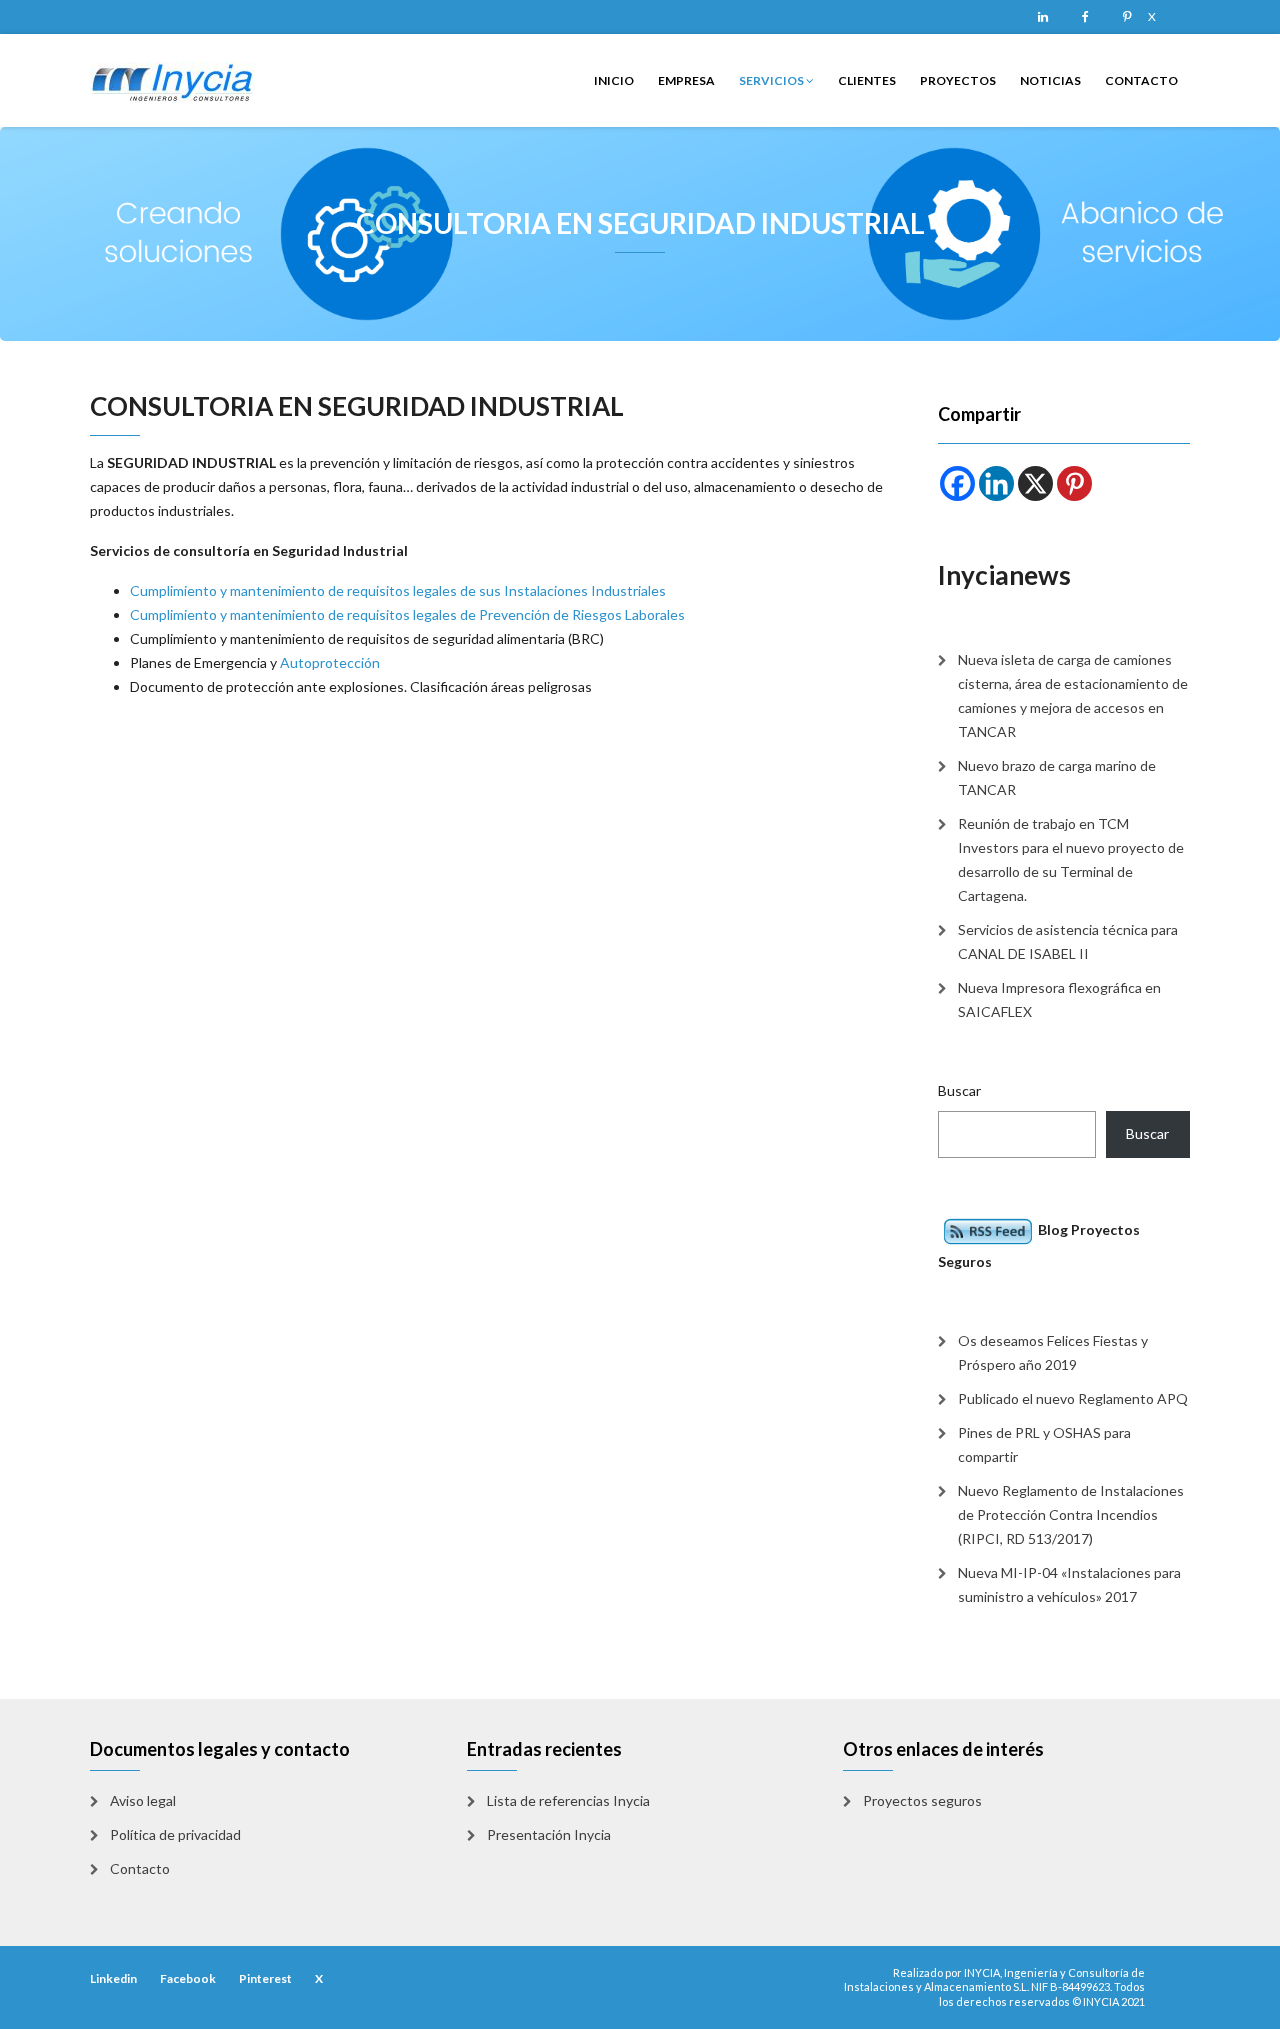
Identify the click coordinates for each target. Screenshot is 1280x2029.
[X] (1035, 483)
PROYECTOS (958, 80)
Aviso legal (143, 1800)
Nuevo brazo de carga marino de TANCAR (1057, 777)
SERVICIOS (772, 80)
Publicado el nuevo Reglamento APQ (1073, 1398)
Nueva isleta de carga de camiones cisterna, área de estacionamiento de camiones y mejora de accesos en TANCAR (1073, 695)
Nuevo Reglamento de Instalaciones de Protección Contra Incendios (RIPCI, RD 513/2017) (1071, 1514)
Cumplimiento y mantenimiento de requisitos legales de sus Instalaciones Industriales (398, 590)
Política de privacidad (175, 1834)
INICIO (614, 80)
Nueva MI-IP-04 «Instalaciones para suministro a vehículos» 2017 (1069, 1584)
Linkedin (1043, 17)
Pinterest (1127, 17)
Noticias (1050, 80)
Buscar (959, 1090)
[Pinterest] (1074, 483)
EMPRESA (686, 80)
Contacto (140, 1868)
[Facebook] (957, 483)
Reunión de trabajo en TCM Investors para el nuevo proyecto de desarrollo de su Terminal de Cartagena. (1071, 859)
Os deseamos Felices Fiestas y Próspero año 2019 (1053, 1352)
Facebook (1085, 17)
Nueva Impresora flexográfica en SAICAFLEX (1059, 999)
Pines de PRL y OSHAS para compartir (1044, 1444)
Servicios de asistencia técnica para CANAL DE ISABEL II (1068, 941)
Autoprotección (330, 662)
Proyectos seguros (922, 1800)
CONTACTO (1141, 80)
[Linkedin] (996, 483)
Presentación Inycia (549, 1834)
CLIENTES (867, 80)
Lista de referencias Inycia (568, 1800)
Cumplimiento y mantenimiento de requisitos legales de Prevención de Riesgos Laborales (407, 614)
